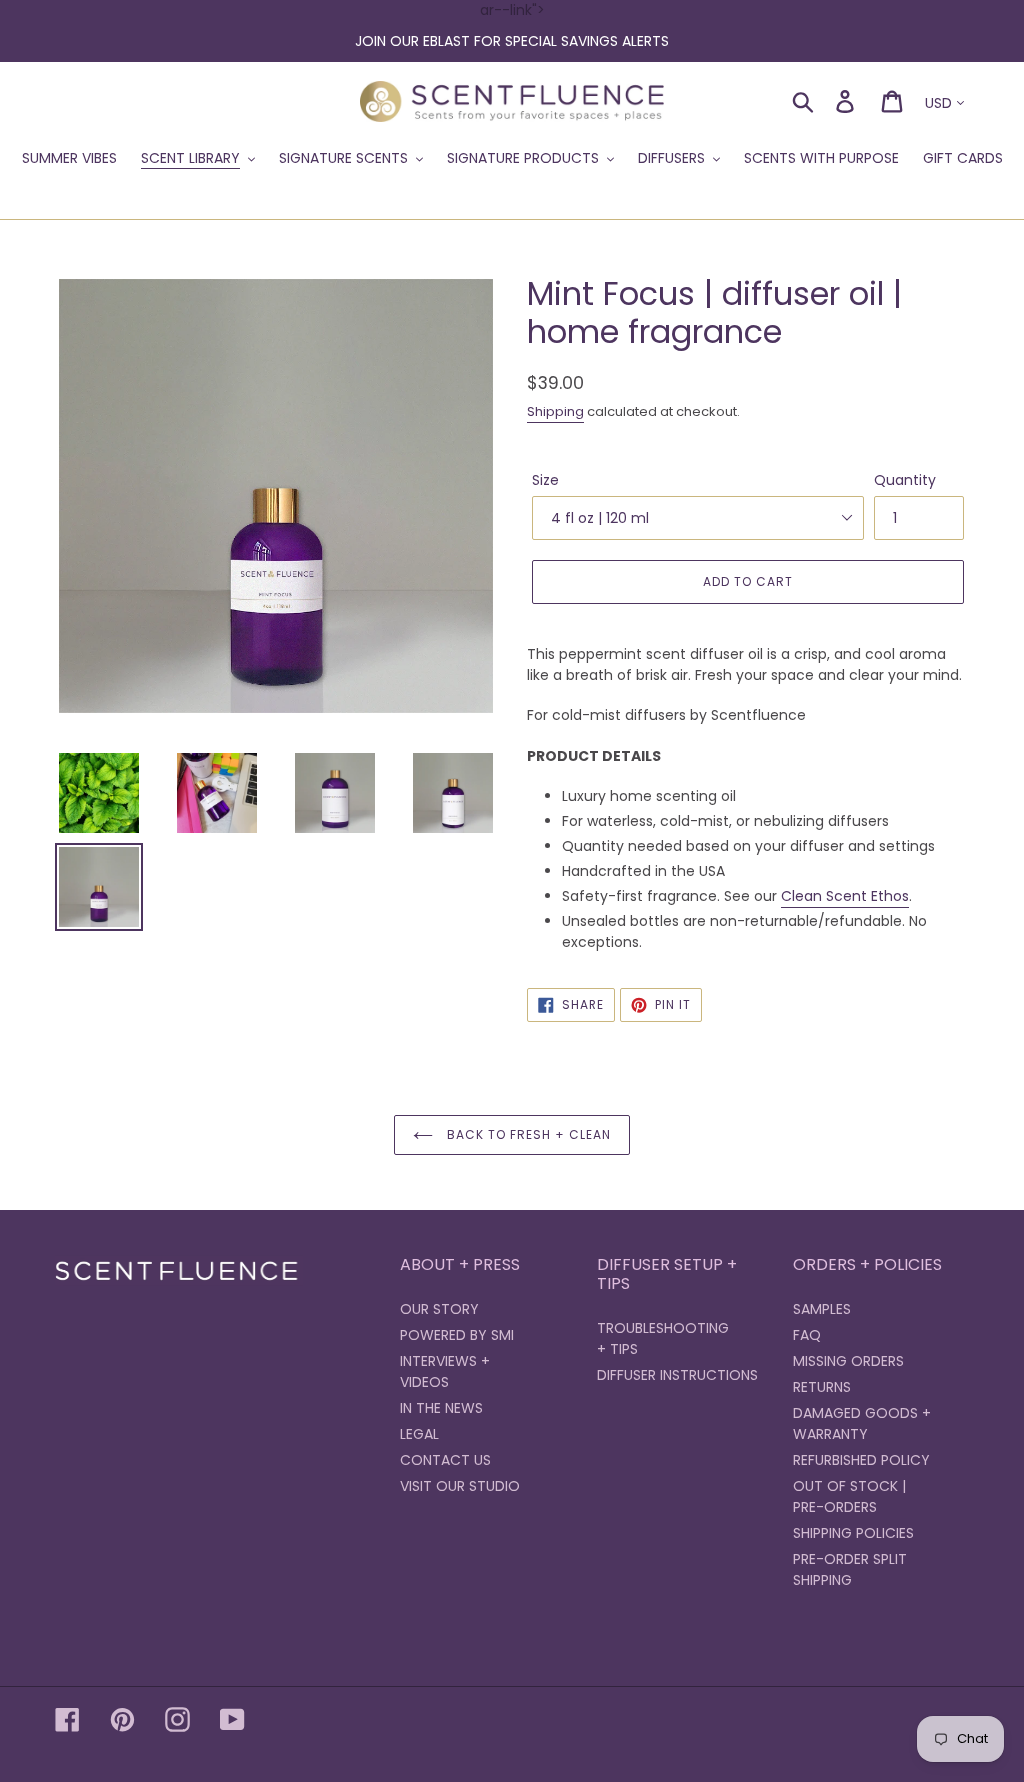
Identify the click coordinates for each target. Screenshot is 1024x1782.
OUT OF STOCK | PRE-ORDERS (849, 1496)
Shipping (555, 411)
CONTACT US (445, 1460)
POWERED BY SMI (457, 1335)
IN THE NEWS (441, 1408)
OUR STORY (439, 1309)
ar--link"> (512, 25)
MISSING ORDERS (848, 1361)
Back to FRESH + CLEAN (526, 1134)
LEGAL (419, 1434)
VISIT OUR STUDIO (460, 1486)
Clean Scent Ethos (845, 896)
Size (545, 480)
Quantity (905, 480)
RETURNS (822, 1387)
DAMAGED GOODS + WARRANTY (862, 1423)
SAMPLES (822, 1309)
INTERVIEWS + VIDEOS (445, 1371)
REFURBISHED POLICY (861, 1460)
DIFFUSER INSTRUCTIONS (677, 1375)
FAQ (807, 1335)
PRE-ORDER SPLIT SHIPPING (850, 1569)
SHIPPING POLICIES (853, 1533)
